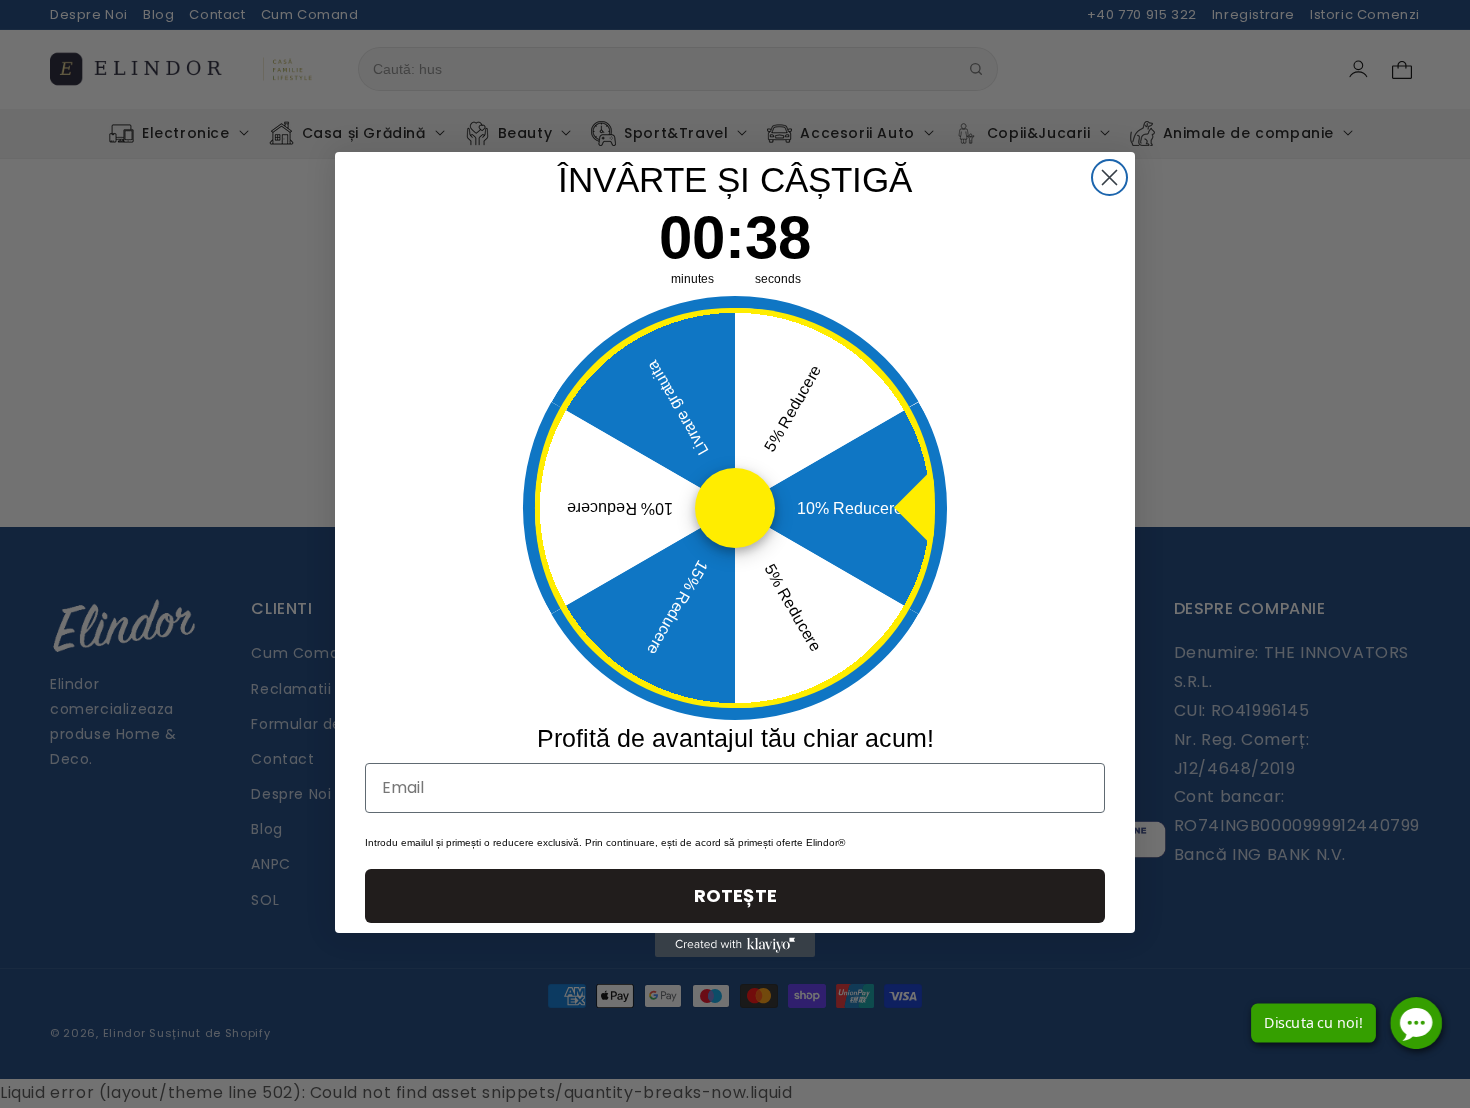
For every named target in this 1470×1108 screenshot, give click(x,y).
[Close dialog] (1109, 177)
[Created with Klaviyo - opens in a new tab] (735, 945)
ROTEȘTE (735, 895)
